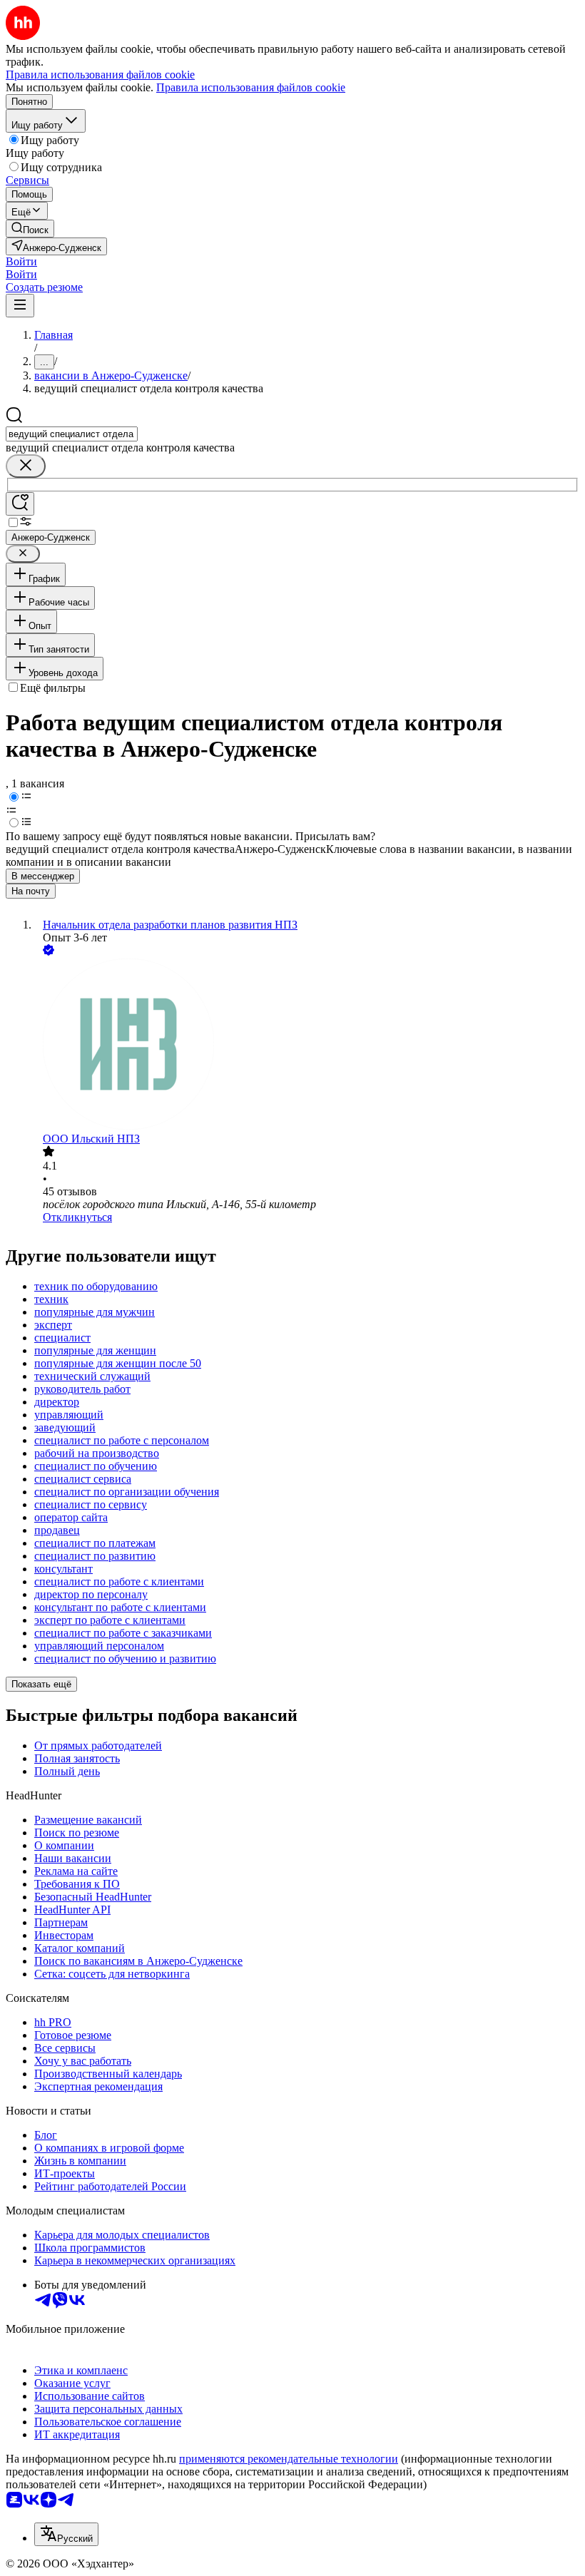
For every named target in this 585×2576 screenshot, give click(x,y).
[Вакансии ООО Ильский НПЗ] (307, 1046)
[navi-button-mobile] (20, 306)
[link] (30, 229)
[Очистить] (26, 466)
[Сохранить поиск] (20, 504)
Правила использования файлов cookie (251, 87)
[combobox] (72, 434)
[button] (21, 261)
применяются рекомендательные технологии (289, 2459)
